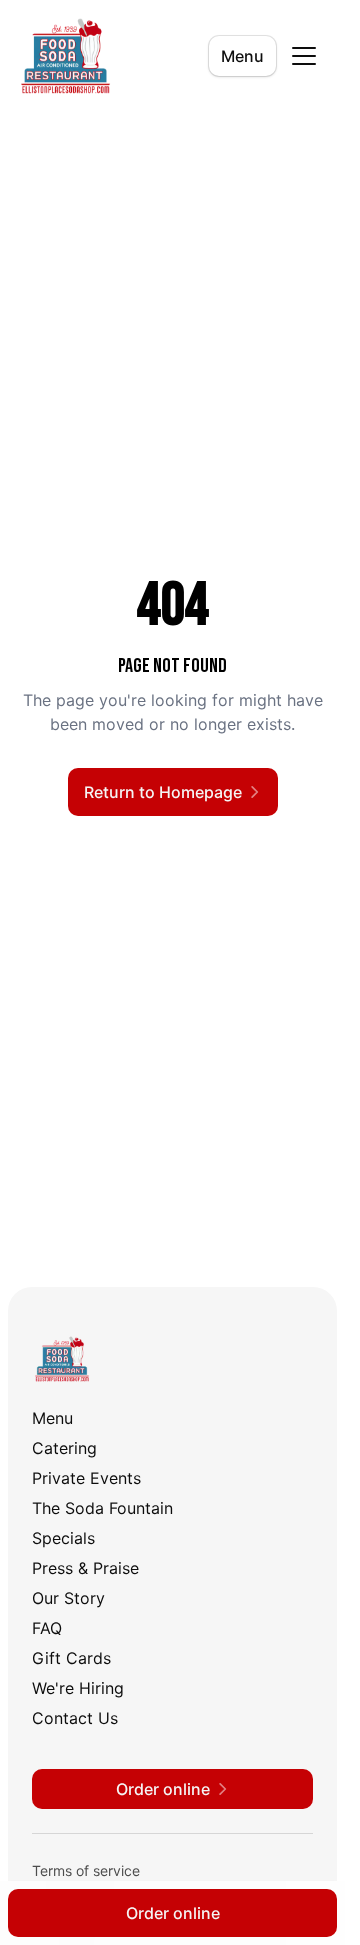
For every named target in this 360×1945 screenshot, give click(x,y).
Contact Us (75, 1718)
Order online (173, 1913)
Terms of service (86, 1870)
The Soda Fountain (102, 1508)
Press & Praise (85, 1568)
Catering (64, 1448)
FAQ (47, 1628)
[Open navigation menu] (304, 56)
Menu (242, 56)
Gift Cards (71, 1658)
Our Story (68, 1598)
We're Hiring (78, 1688)
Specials (63, 1538)
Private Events (86, 1478)
